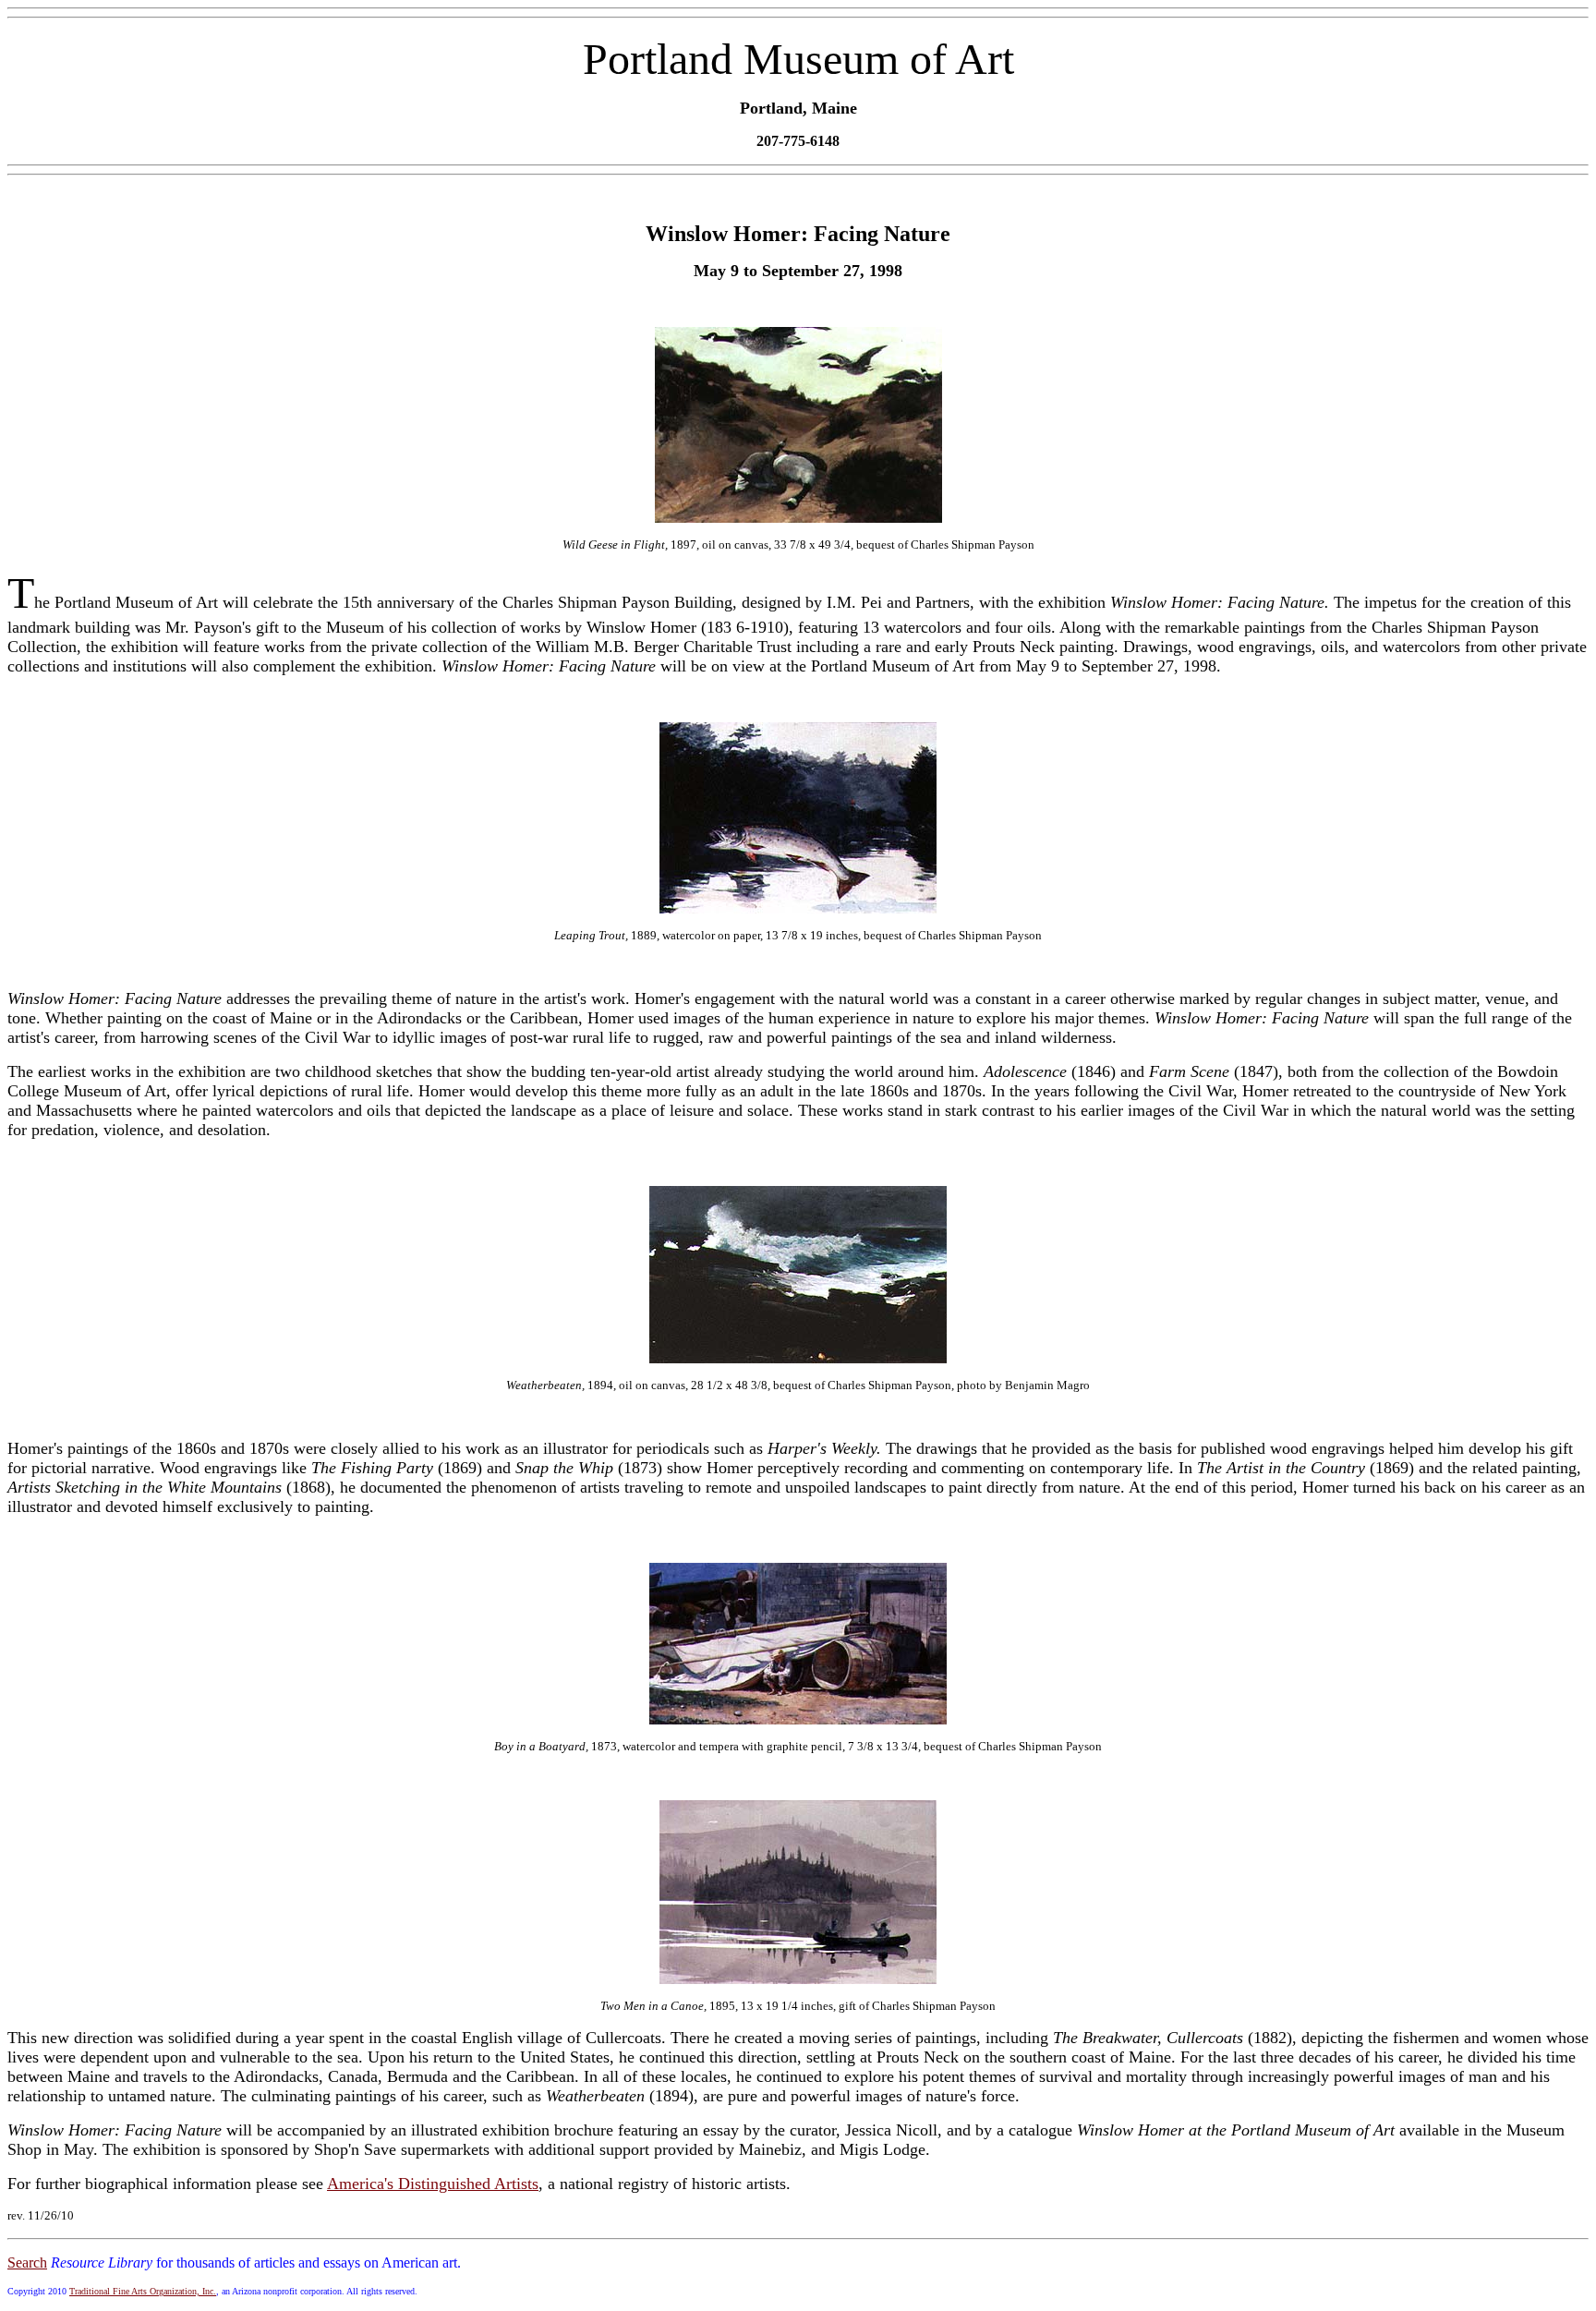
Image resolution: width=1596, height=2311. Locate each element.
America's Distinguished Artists (433, 2184)
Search (27, 2263)
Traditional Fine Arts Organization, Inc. (143, 2291)
